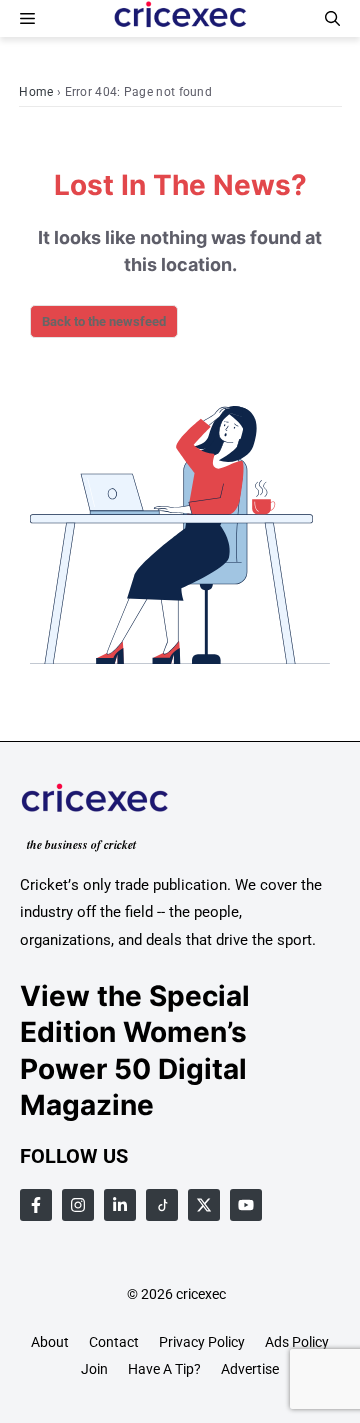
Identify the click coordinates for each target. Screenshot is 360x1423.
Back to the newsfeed (104, 321)
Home (36, 92)
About (50, 1342)
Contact (114, 1342)
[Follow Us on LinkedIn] (120, 1205)
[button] (332, 18)
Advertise (250, 1369)
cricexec (201, 1294)
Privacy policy (202, 1342)
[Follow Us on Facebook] (36, 1205)
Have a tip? (164, 1369)
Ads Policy (297, 1342)
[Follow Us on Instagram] (78, 1205)
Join (94, 1369)
